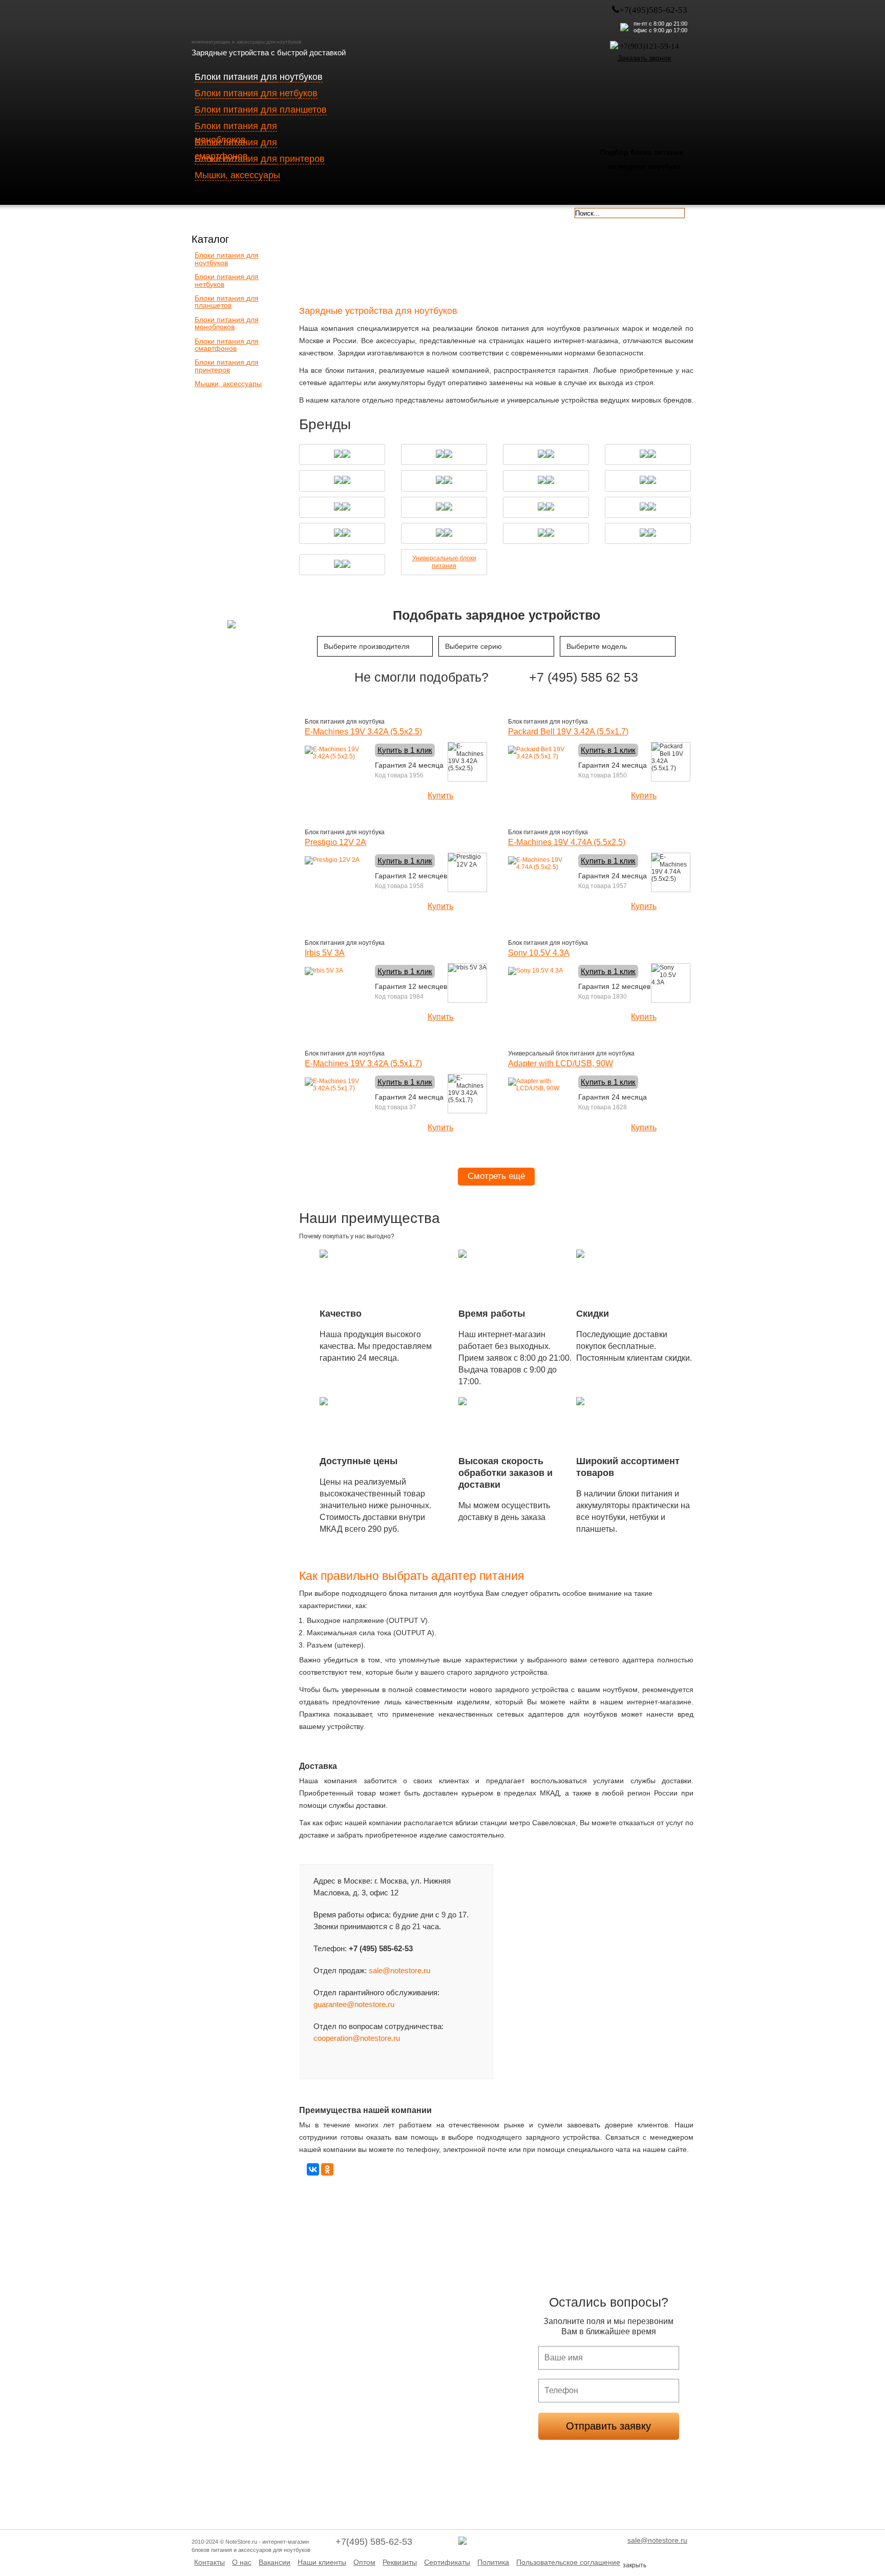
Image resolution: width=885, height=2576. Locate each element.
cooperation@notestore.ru (357, 2038)
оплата (285, 212)
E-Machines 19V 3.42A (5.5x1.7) (363, 1063)
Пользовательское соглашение (568, 2562)
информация (472, 212)
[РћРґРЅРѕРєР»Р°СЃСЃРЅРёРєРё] (327, 2169)
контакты (410, 212)
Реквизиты (400, 2562)
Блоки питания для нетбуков (446, 259)
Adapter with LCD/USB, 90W (561, 1063)
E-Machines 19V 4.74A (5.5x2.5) (567, 842)
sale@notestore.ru (399, 1970)
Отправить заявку (608, 2426)
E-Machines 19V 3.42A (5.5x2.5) (363, 732)
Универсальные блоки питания (444, 562)
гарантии (347, 212)
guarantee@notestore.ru (354, 2004)
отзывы (534, 212)
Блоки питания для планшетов (548, 259)
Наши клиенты (322, 2562)
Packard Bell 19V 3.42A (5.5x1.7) (568, 732)
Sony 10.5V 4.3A (539, 953)
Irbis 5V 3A (325, 953)
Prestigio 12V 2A (335, 842)
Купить (440, 796)
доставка (222, 212)
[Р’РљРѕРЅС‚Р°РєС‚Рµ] (313, 2169)
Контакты (209, 2562)
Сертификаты (447, 2562)
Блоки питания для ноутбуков (343, 259)
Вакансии (275, 2562)
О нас (242, 2562)
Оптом (364, 2562)
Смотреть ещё (496, 1176)
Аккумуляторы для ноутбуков (650, 259)
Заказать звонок (644, 58)
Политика (493, 2562)
